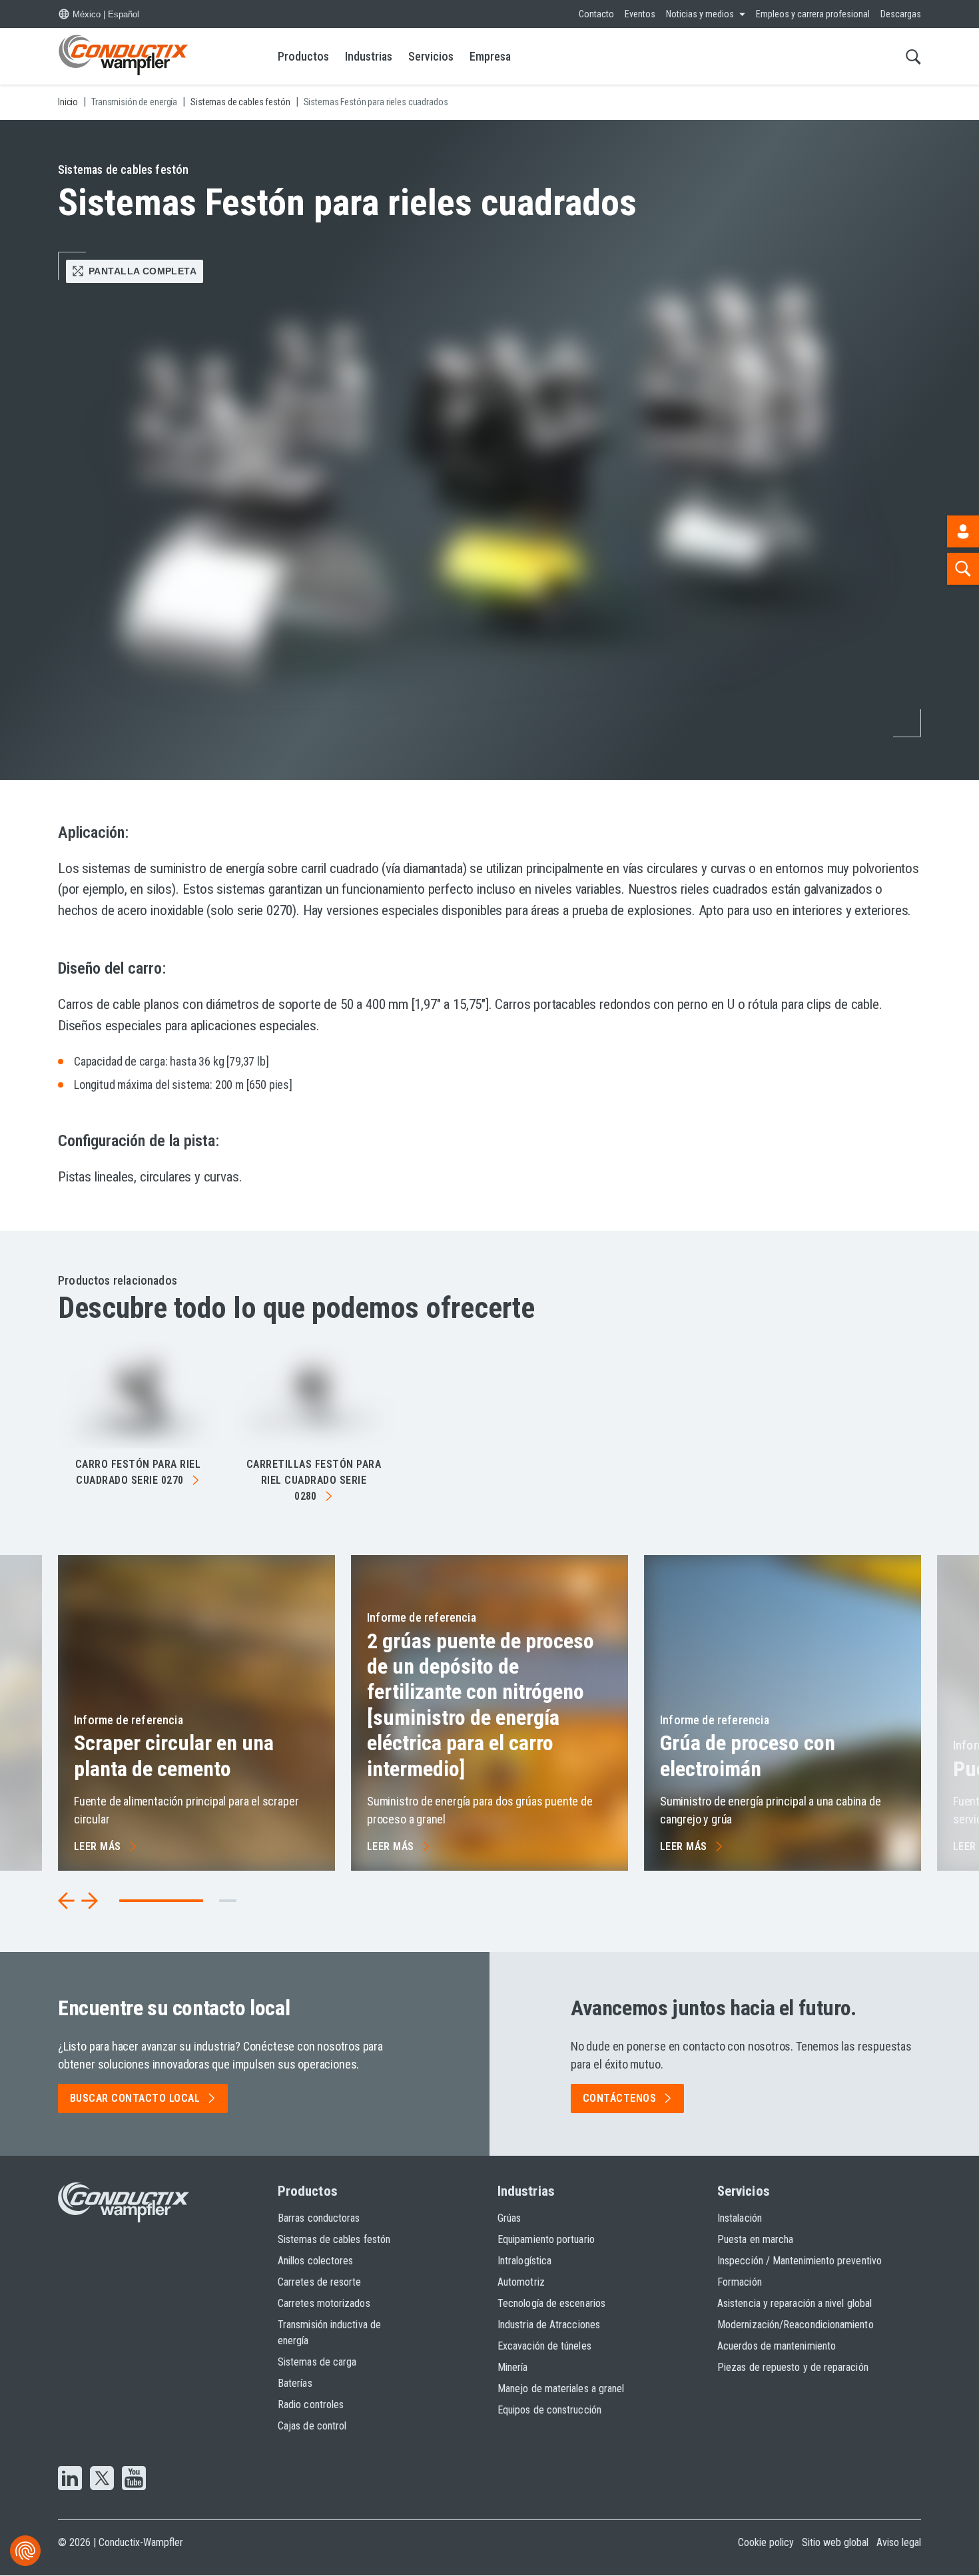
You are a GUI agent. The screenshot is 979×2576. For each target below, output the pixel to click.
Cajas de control (312, 2426)
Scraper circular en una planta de (174, 1756)
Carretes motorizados (324, 2303)
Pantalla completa (143, 271)
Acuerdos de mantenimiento (777, 2346)
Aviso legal (899, 2542)
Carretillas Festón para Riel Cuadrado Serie (314, 1480)
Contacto (596, 14)
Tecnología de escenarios (551, 2303)
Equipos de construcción (549, 2410)
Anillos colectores (315, 2261)
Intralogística (524, 2261)
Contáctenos (619, 2098)
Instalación (740, 2218)
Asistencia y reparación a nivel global (795, 2303)
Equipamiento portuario (546, 2239)
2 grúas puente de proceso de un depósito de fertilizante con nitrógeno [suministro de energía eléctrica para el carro (481, 1705)
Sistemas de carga (317, 2362)
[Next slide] (89, 1901)
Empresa (490, 56)
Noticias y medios (700, 14)
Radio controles (311, 2405)
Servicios (431, 56)
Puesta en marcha (755, 2239)
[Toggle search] (913, 56)
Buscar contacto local (135, 2098)
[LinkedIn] (70, 2479)
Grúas (509, 2218)
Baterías (295, 2383)
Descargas (901, 14)
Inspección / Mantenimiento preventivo (800, 2261)
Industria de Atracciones (549, 2325)
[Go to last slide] (67, 1901)
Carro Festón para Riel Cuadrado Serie (138, 1472)
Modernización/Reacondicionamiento (796, 2325)
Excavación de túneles (544, 2346)
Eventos (640, 14)
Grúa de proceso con (748, 1756)
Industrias (369, 56)
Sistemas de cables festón (334, 2239)
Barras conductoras (319, 2218)
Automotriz (521, 2282)
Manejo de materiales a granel (561, 2389)
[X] (102, 2479)
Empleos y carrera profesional (813, 14)
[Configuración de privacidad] (25, 2551)
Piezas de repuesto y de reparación (793, 2367)
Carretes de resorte (320, 2282)
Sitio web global (835, 2542)
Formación (740, 2282)
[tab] (228, 1901)
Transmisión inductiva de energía (329, 2333)
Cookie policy (766, 2542)
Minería (513, 2367)
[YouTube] (134, 2479)
